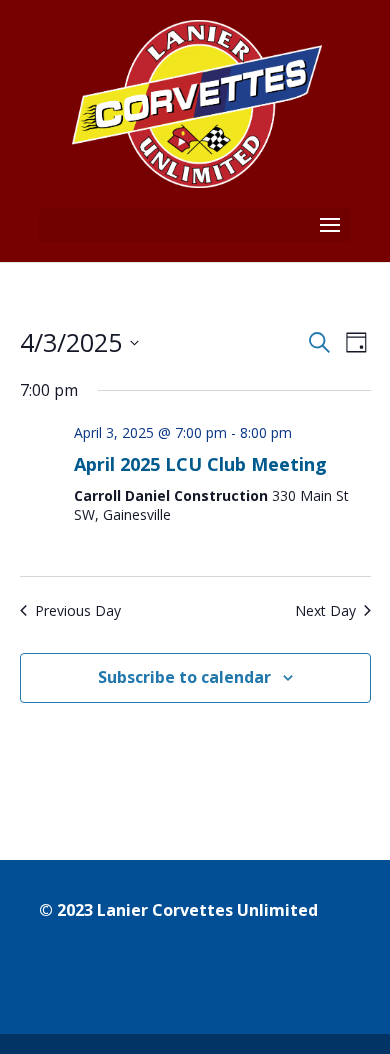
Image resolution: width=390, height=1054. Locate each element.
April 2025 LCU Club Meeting (200, 464)
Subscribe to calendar (184, 677)
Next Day (325, 610)
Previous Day (78, 610)
